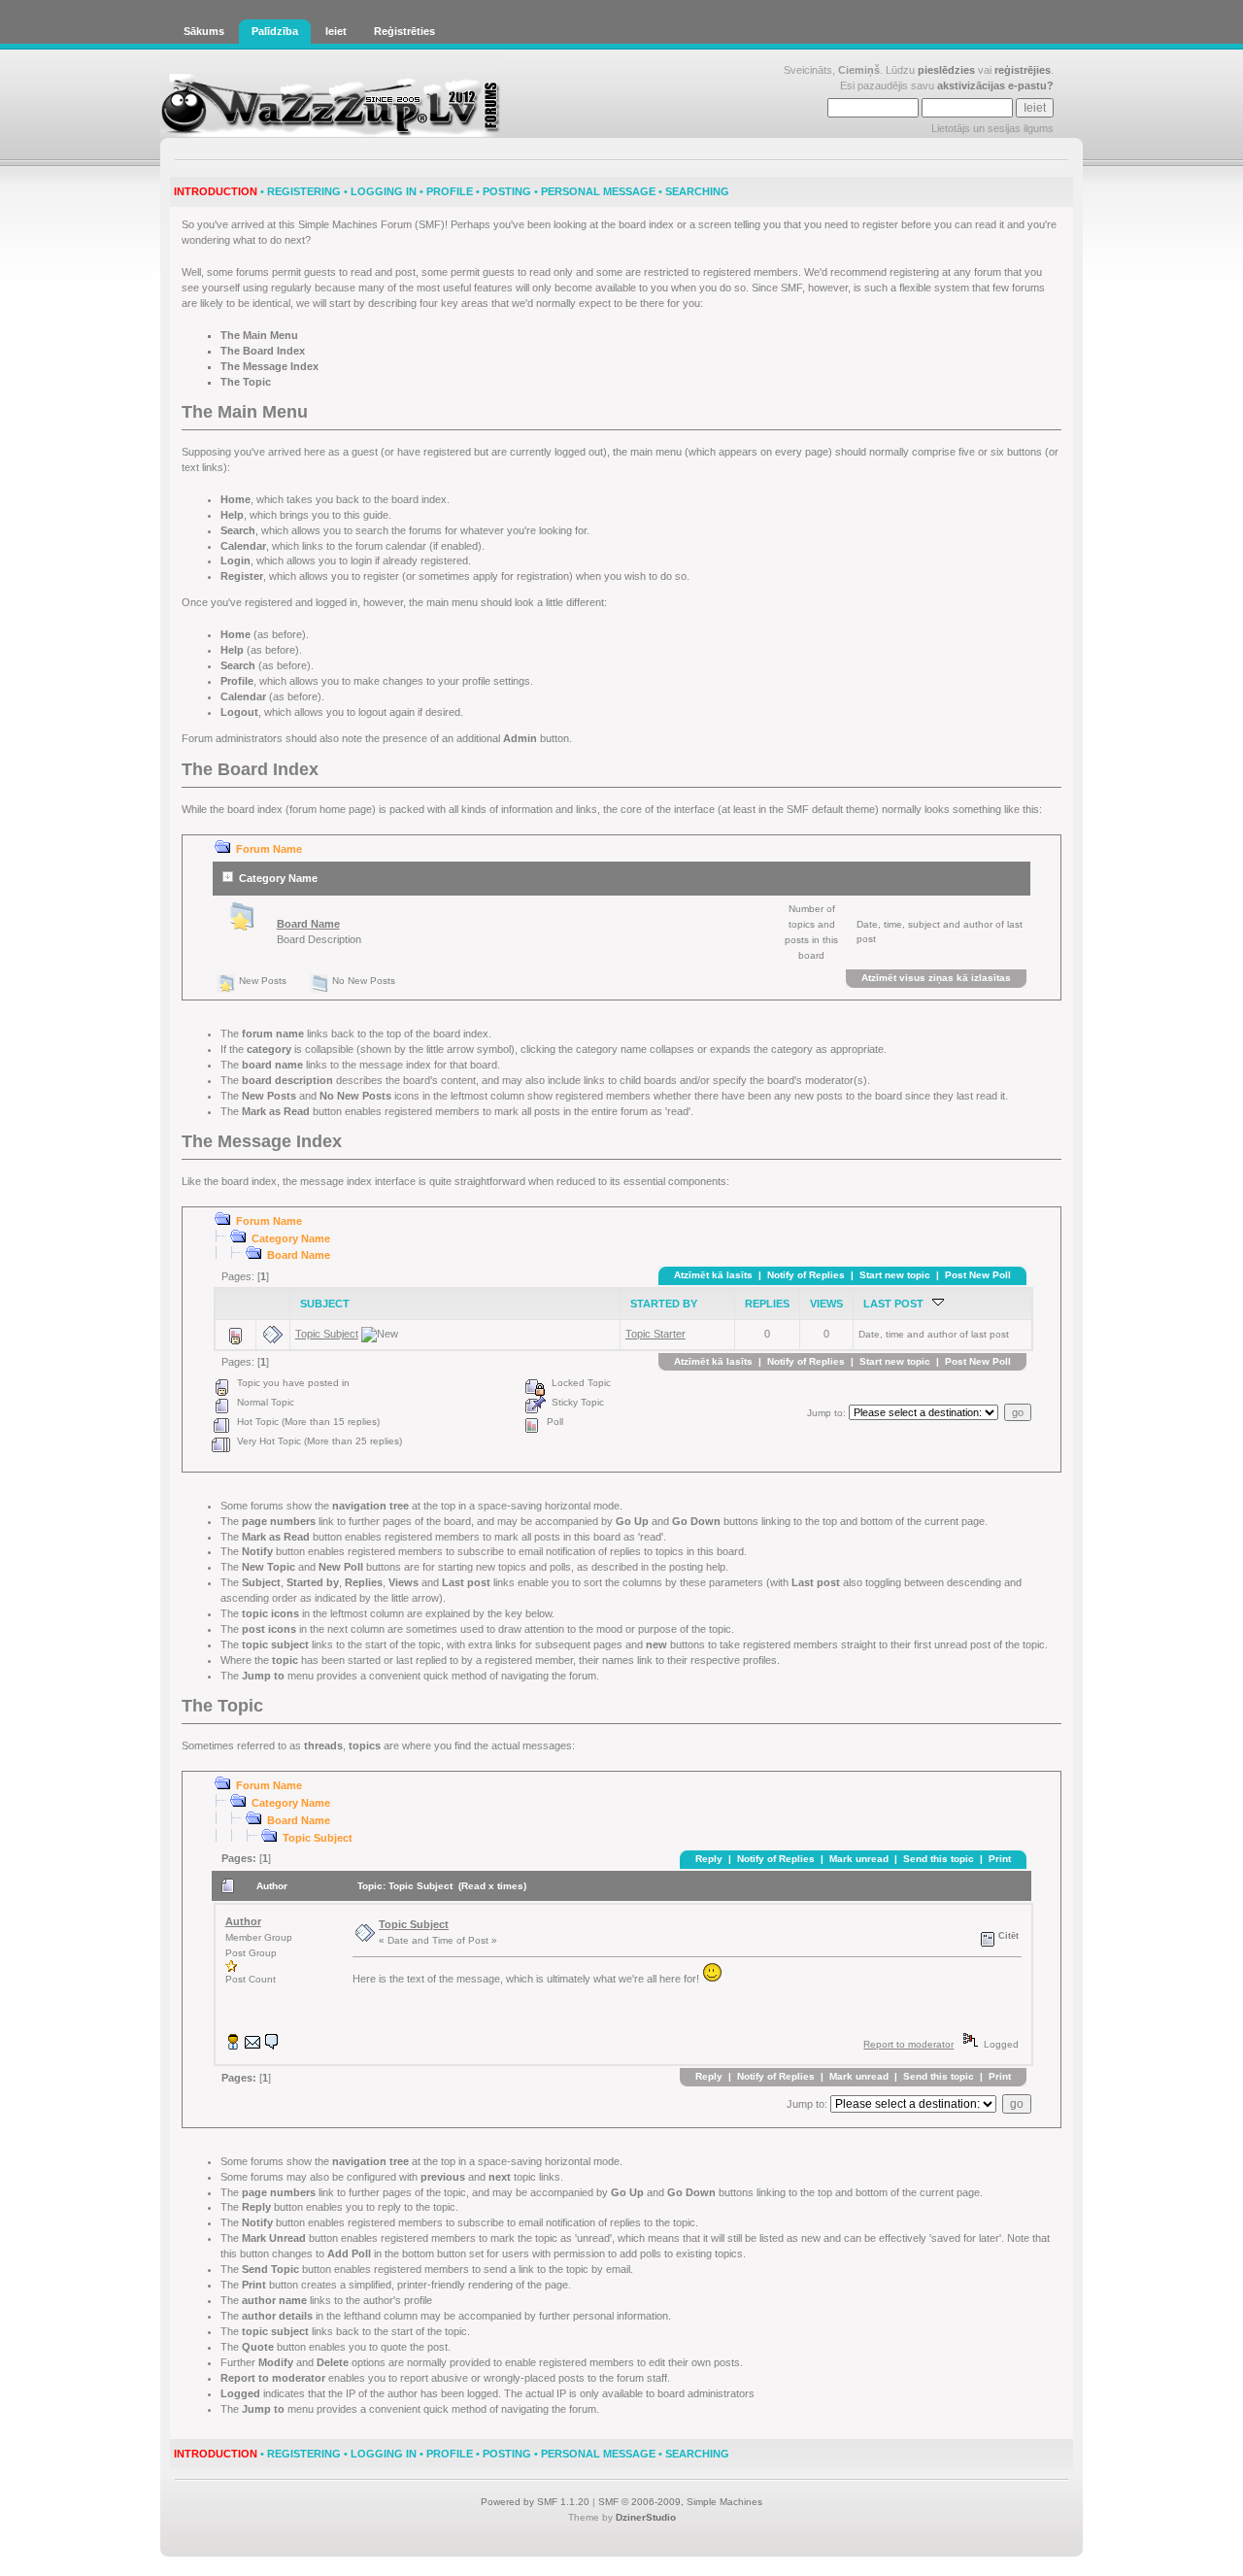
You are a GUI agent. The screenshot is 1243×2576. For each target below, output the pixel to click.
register (381, 576)
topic (430, 1644)
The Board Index (263, 351)
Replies (767, 1304)
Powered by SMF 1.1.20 (535, 2502)
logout (372, 712)
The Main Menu (259, 335)
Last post (898, 1304)
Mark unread (859, 1859)
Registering (304, 191)
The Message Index (269, 366)
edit (657, 2362)
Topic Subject (327, 1334)
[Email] (252, 2046)
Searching (697, 191)
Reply (709, 1859)
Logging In (384, 191)
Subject (325, 1304)
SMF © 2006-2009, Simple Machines (680, 2502)
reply (389, 2207)
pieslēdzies (946, 70)
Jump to (825, 1413)
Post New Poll (978, 1275)
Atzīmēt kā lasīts (713, 1275)
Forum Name (269, 849)
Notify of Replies (806, 1275)
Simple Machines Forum (355, 224)
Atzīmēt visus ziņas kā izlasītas (936, 978)
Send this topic (939, 1859)
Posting (507, 191)
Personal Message (598, 191)
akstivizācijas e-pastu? (995, 85)
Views (826, 1304)
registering (914, 272)
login (361, 560)
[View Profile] (233, 2046)
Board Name (308, 924)
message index (395, 1065)
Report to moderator (908, 2044)
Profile (450, 191)
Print (1000, 1859)
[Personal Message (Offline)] (272, 2046)
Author (243, 1921)
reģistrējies (1023, 70)
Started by (664, 1304)
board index (646, 224)
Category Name (278, 878)
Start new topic (895, 1275)
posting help (697, 1567)
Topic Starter (655, 1334)
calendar (406, 546)
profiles (760, 1660)
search (372, 530)
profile (476, 681)
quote (394, 2347)
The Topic (246, 382)
